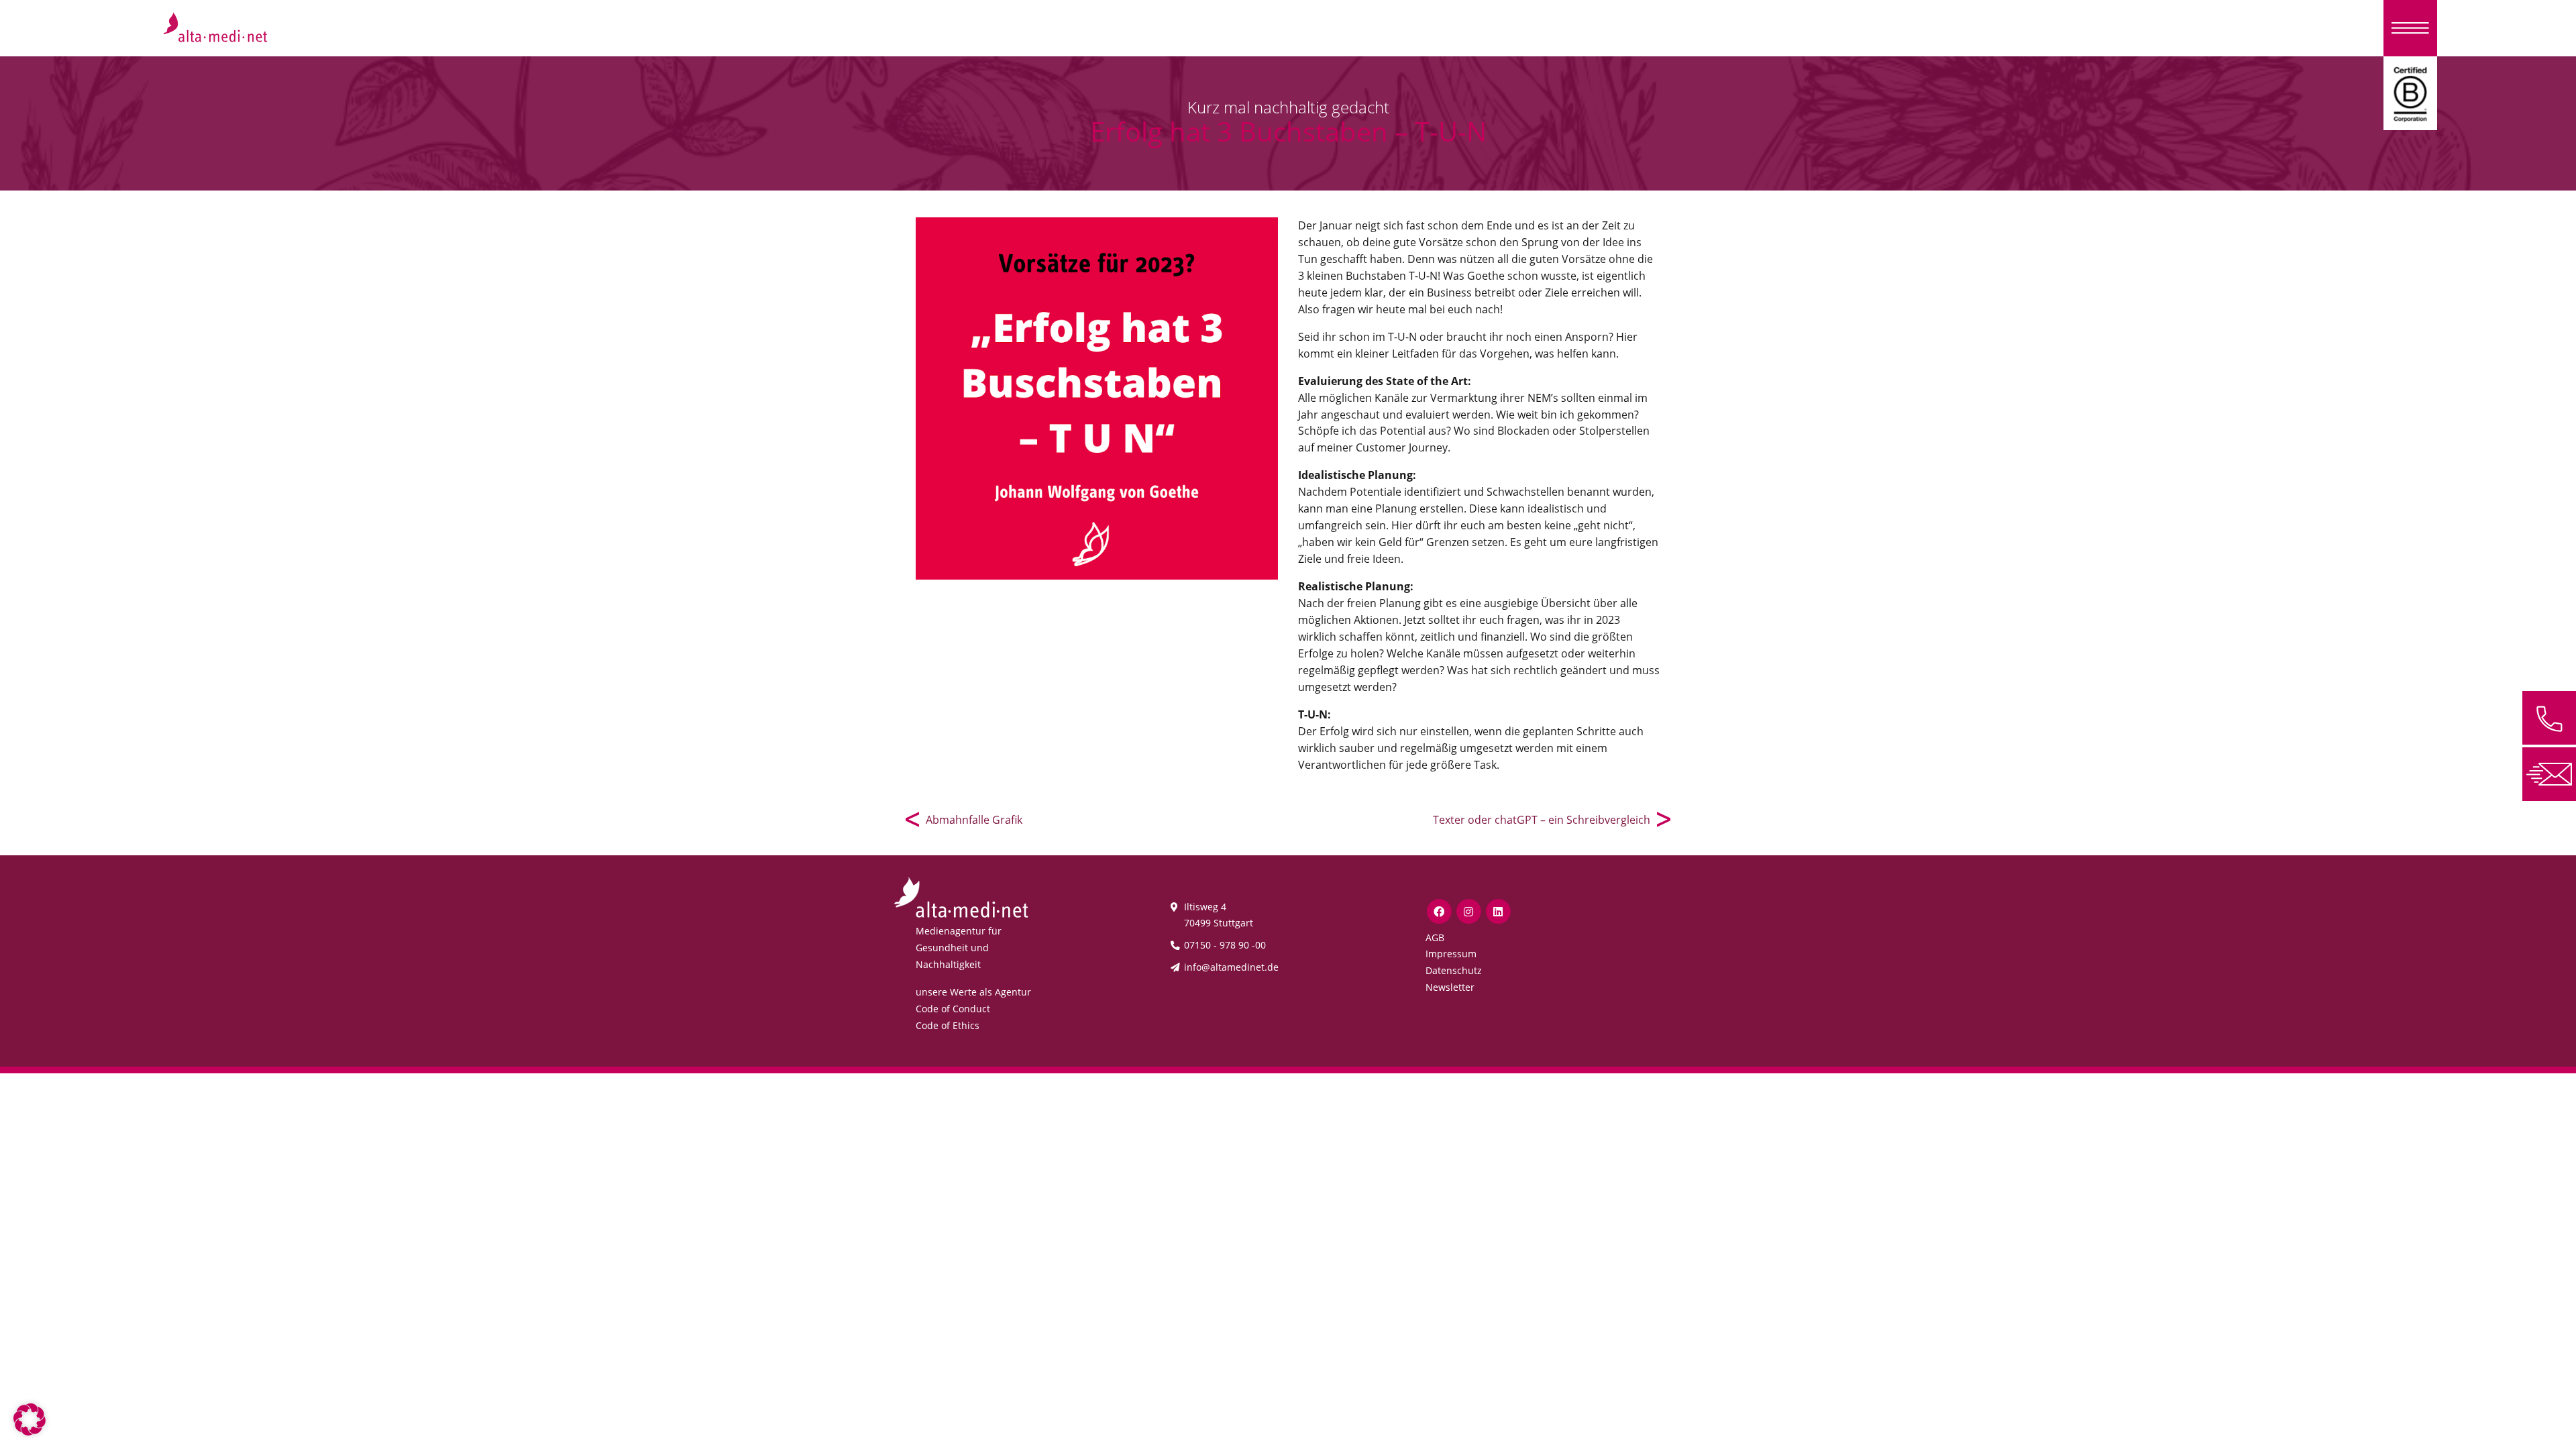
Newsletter (1450, 987)
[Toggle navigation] (2410, 28)
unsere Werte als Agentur (973, 992)
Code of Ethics (948, 1025)
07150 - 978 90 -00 (1225, 945)
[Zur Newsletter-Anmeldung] (2549, 773)
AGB (1435, 937)
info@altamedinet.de (1231, 967)
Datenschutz (1454, 970)
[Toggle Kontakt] (2549, 718)
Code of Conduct (953, 1009)
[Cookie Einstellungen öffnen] (30, 1418)
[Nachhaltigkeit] (2410, 92)
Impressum (1451, 954)
